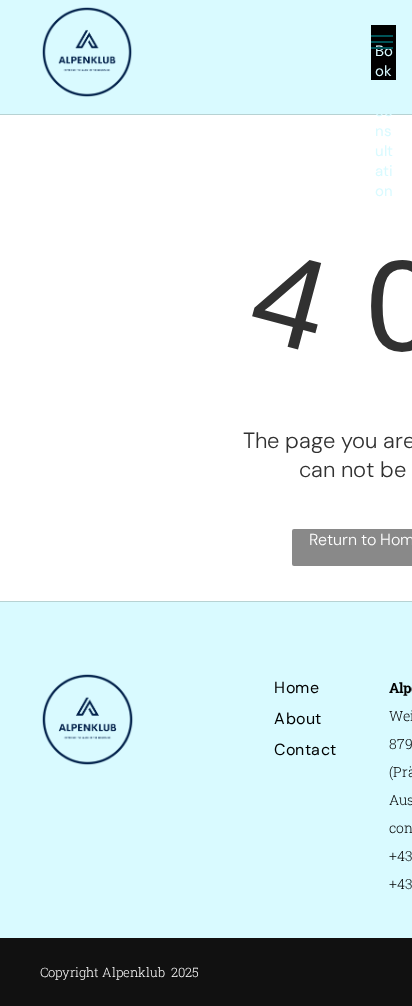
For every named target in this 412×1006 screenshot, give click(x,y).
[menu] (382, 42)
